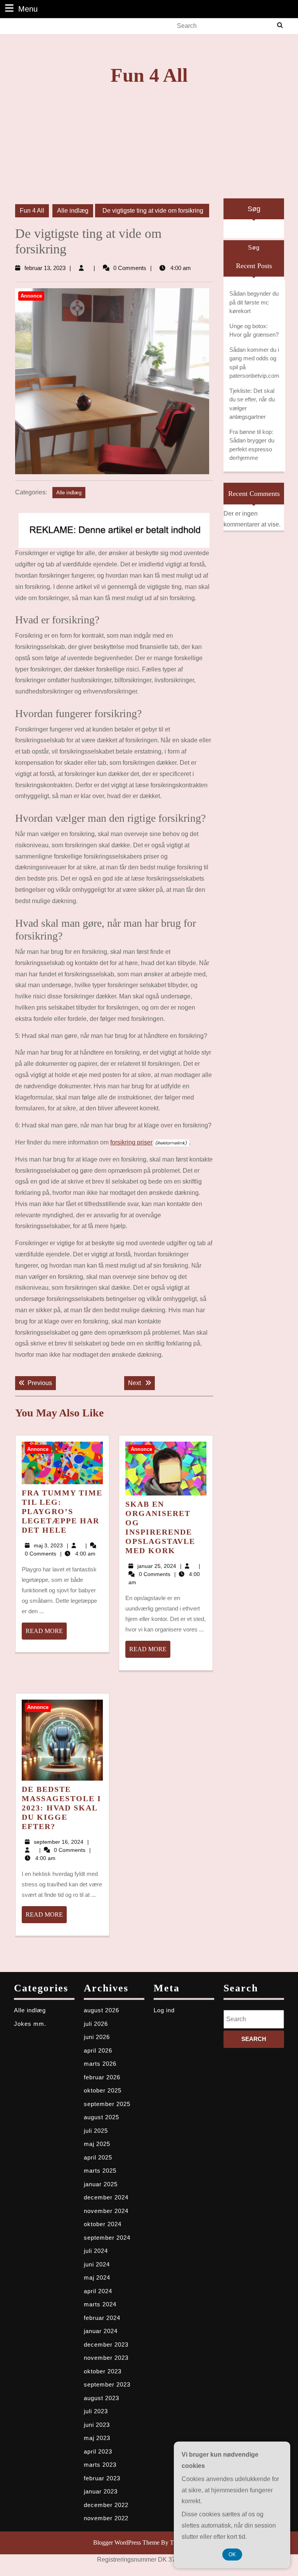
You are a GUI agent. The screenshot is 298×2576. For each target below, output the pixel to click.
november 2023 (106, 2358)
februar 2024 (102, 2318)
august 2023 (101, 2398)
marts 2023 (100, 2465)
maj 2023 (97, 2438)
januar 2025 (101, 2184)
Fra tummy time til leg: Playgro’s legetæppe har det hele (62, 1511)
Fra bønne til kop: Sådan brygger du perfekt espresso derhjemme (252, 445)
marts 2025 (100, 2171)
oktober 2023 (103, 2371)
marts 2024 (100, 2304)
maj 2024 (97, 2277)
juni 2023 (97, 2425)
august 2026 (101, 2010)
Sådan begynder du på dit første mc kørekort (254, 302)
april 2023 (98, 2451)
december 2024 (106, 2197)
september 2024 (107, 2238)
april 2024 (98, 2291)
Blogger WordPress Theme (126, 2542)
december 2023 (106, 2345)
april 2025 (98, 2157)
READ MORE (46, 1633)
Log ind (164, 2010)
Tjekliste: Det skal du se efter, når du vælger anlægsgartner (252, 404)
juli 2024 (96, 2251)
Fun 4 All (149, 75)
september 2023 (107, 2384)
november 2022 (106, 2518)
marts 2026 (100, 2064)
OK (232, 2554)
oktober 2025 (103, 2090)
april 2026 (98, 2050)
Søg (254, 209)
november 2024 (106, 2211)
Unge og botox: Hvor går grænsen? (254, 330)
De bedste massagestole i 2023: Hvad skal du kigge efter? (62, 1808)
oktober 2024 (103, 2224)
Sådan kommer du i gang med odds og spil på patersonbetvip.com (254, 363)
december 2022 (106, 2505)
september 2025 (107, 2104)
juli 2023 (96, 2411)
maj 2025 (97, 2144)
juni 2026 (97, 2037)
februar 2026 (102, 2077)
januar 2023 (101, 2491)
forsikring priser (131, 1142)
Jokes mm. (30, 2024)
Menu (28, 9)
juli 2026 (96, 2024)
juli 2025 (96, 2131)
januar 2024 (101, 2331)
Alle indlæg (73, 211)
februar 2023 (102, 2478)
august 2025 (101, 2117)
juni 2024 (97, 2264)
